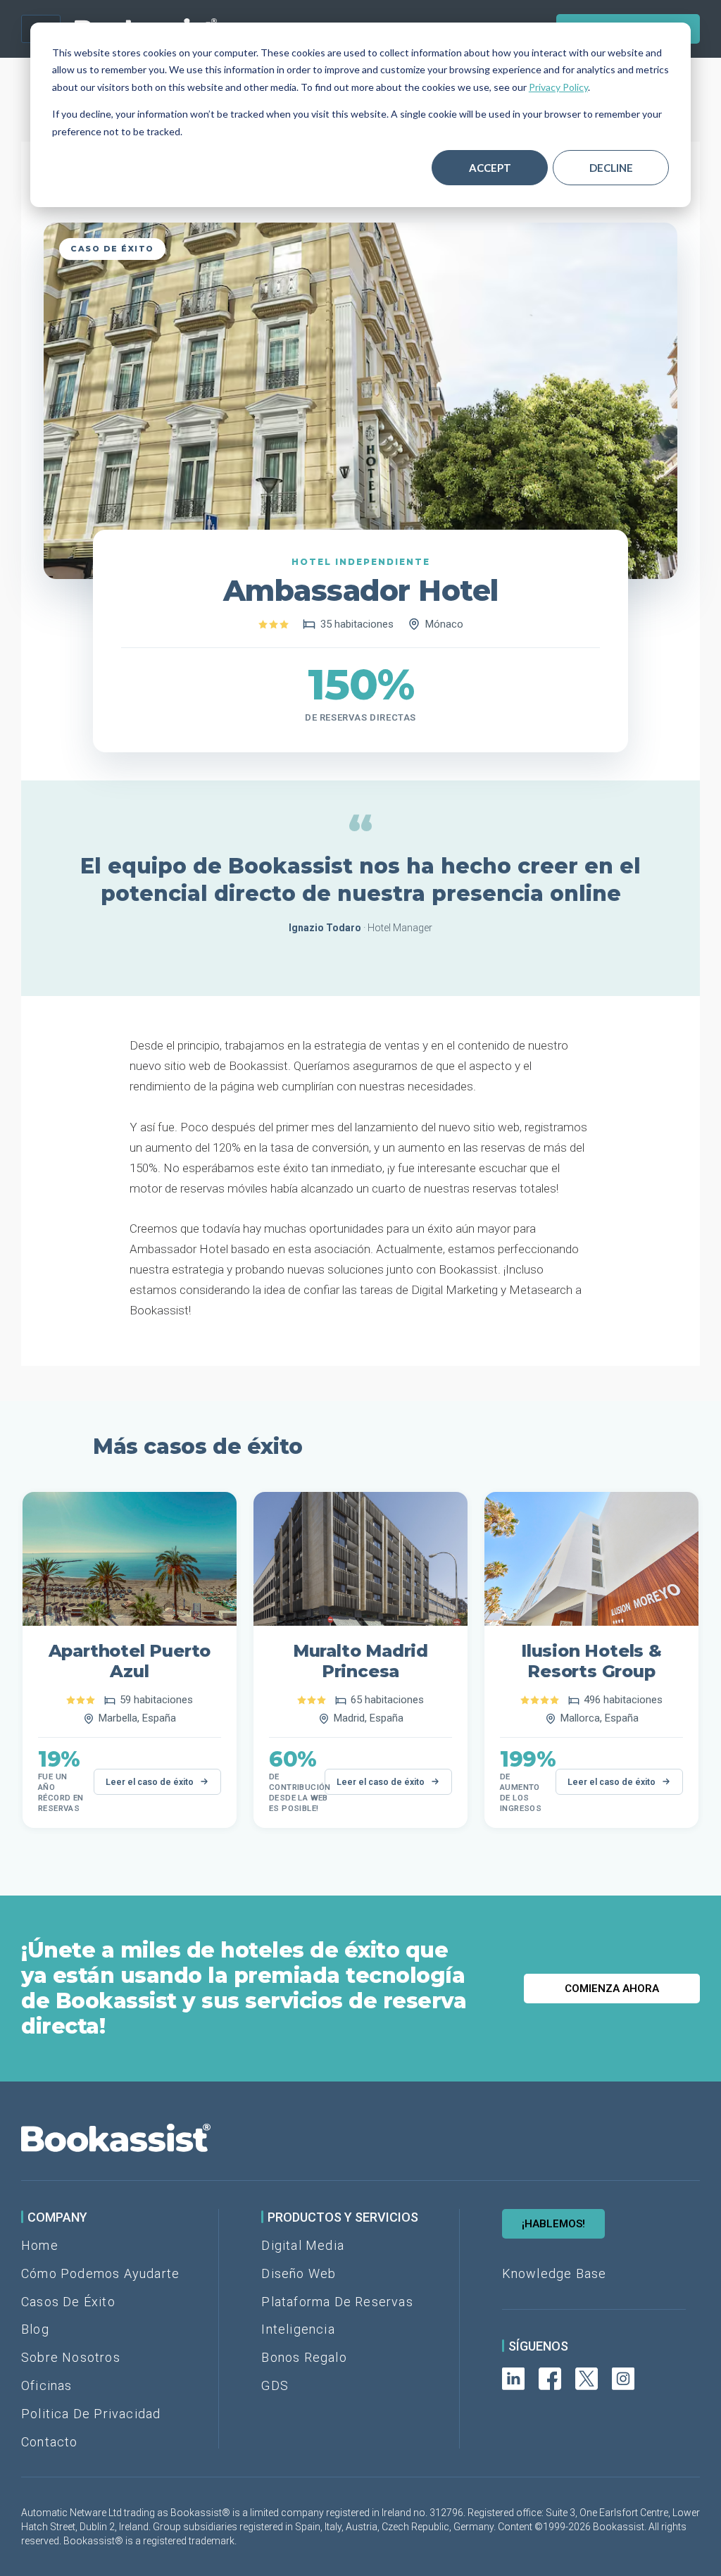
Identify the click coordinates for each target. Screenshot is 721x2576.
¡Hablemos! (553, 2224)
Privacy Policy (558, 87)
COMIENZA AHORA (612, 1989)
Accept (490, 168)
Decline (611, 168)
